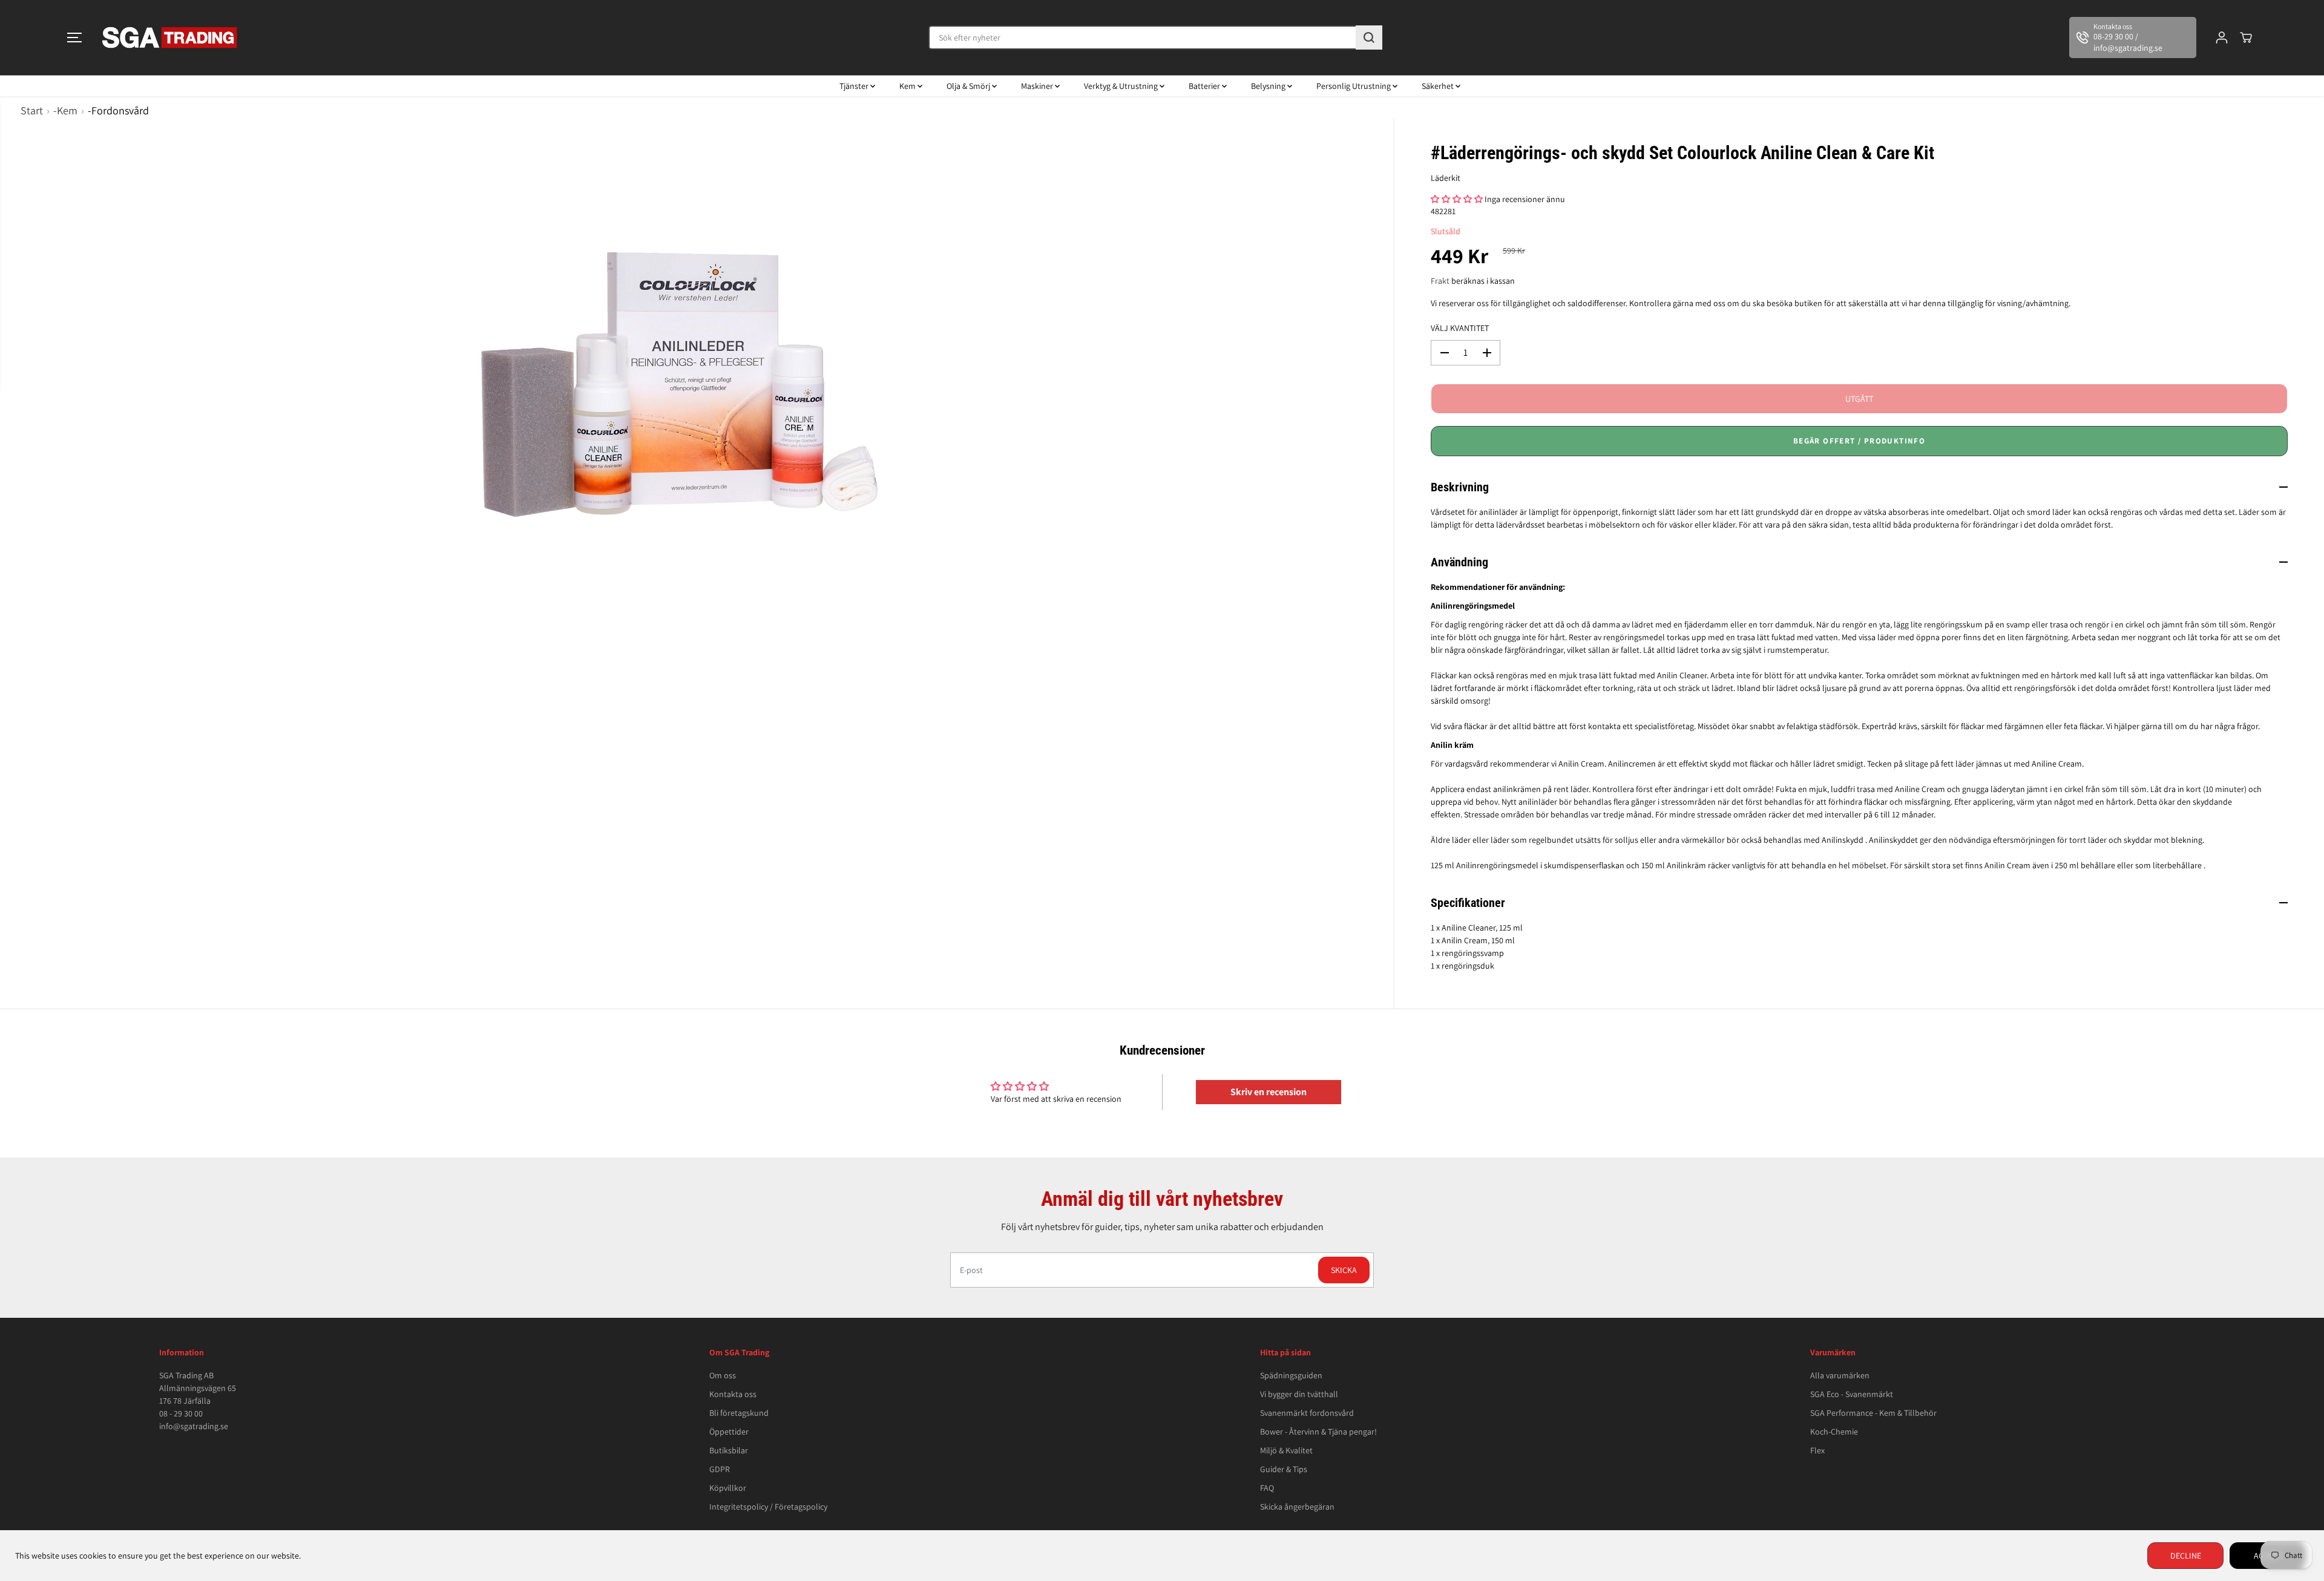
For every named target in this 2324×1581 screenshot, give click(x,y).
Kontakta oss (733, 1394)
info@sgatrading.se (194, 1426)
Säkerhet (1439, 86)
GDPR (720, 1469)
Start (32, 110)
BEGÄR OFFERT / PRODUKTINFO (1859, 441)
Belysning (1269, 86)
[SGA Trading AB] (170, 38)
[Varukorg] (2246, 38)
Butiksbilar (729, 1450)
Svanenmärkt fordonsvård (1307, 1413)
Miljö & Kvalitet (1286, 1450)
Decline (2186, 1556)
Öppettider (729, 1432)
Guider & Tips (1284, 1469)
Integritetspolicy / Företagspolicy (768, 1507)
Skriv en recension (1269, 1092)
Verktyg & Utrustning (1122, 86)
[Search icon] (1369, 38)
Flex (1817, 1450)
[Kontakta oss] (2133, 38)
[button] (74, 38)
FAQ (1267, 1488)
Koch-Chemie (1834, 1432)
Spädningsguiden (1291, 1375)
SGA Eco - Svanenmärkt (1852, 1394)
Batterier (1205, 86)
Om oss (723, 1375)
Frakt (1440, 281)
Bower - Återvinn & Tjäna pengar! (1318, 1432)
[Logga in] (2222, 38)
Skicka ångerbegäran (1297, 1507)
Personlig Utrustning (1354, 86)
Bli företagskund (739, 1413)
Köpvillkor (728, 1488)
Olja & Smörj (969, 86)
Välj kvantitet (1460, 328)
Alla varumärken (1840, 1375)
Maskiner (1038, 86)
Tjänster (855, 86)
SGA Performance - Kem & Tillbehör (1873, 1413)
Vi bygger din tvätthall (1299, 1394)
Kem (908, 86)
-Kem (65, 110)
